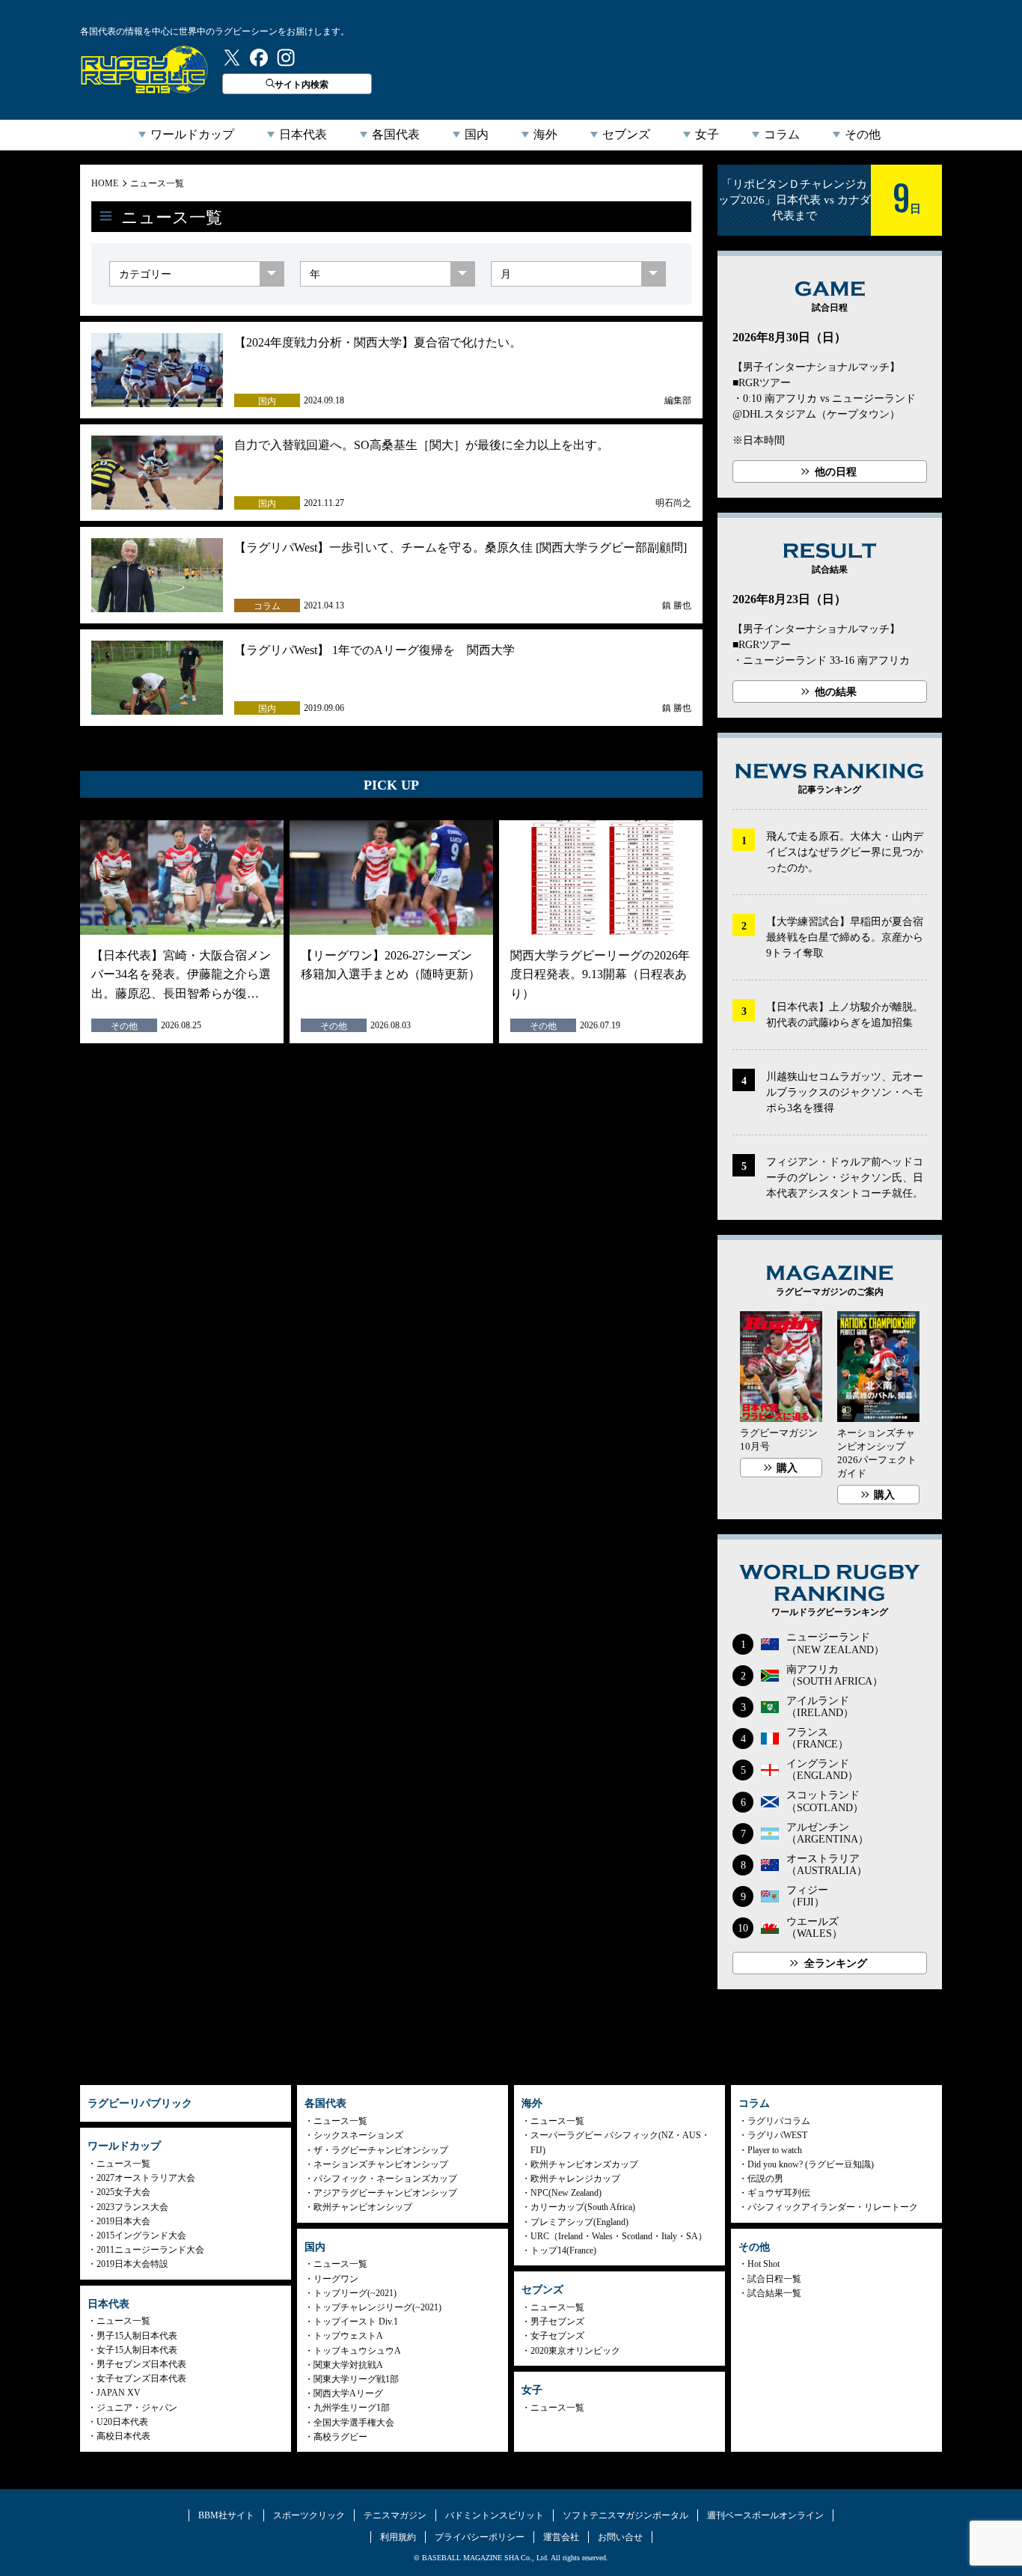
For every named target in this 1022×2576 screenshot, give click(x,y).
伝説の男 (765, 2179)
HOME (105, 183)
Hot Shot (764, 2264)
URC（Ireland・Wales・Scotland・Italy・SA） (619, 2236)
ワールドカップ (192, 134)
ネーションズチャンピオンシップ (381, 2164)
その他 (863, 134)
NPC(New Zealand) (566, 2193)
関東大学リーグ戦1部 (356, 2379)
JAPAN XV (119, 2393)
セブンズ (626, 134)
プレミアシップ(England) (579, 2222)
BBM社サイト (226, 2515)
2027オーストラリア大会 (146, 2178)
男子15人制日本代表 (137, 2336)
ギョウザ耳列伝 (779, 2193)
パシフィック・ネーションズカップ (385, 2179)
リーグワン (336, 2279)
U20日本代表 (122, 2422)
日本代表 (303, 134)
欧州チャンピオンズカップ (584, 2164)
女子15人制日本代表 (137, 2350)
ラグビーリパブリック (144, 70)
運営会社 (561, 2537)
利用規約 (398, 2537)
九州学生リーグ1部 (352, 2408)
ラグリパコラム (779, 2121)
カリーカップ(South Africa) (583, 2207)
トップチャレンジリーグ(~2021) (377, 2307)
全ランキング (836, 1963)
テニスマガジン (395, 2515)
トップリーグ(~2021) (355, 2293)
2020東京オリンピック (575, 2351)
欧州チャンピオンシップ (363, 2207)
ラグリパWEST (777, 2135)
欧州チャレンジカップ (575, 2179)
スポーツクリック (309, 2515)
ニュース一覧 (157, 183)
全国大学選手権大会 (354, 2423)
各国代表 (396, 134)
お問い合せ (620, 2537)
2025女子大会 (123, 2192)
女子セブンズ (557, 2336)
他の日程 (836, 472)
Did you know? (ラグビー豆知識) (811, 2164)
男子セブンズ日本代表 (141, 2364)
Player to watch (775, 2150)
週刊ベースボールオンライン (765, 2515)
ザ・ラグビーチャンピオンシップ (381, 2150)
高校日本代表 (123, 2436)
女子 (707, 134)
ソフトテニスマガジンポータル (625, 2515)
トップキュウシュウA (357, 2351)
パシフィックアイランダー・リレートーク (833, 2207)
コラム (782, 134)
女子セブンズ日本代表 (141, 2378)
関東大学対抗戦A (348, 2365)
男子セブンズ (557, 2322)
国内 (477, 134)
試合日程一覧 (774, 2279)
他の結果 (836, 692)
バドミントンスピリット (495, 2515)
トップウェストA (348, 2336)
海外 (545, 134)
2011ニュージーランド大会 (150, 2250)
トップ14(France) (563, 2250)
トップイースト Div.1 (356, 2322)
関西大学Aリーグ (348, 2393)
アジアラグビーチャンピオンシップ (385, 2193)
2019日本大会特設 (132, 2264)
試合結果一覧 (774, 2293)
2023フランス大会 (132, 2207)
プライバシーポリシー (480, 2537)
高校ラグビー (340, 2437)
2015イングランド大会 (141, 2235)
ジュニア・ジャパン (137, 2408)
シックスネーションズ (358, 2135)
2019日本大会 (123, 2221)
